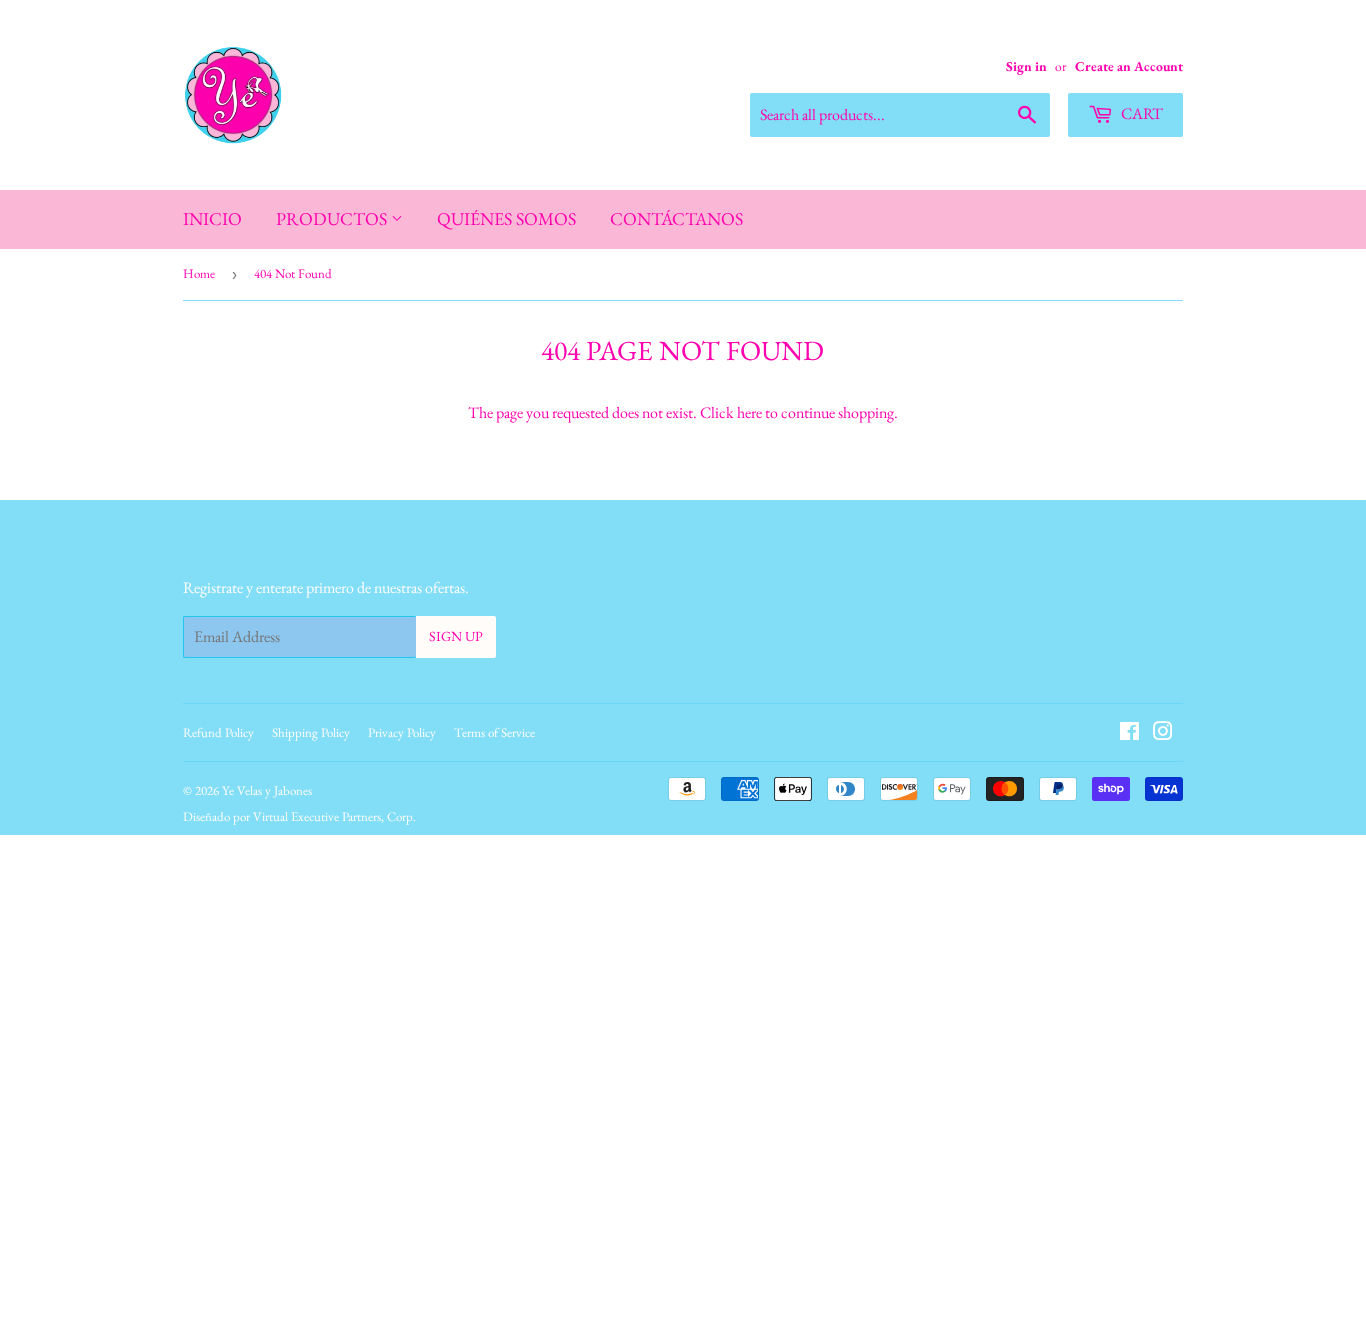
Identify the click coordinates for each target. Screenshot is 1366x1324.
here (749, 412)
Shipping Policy (311, 732)
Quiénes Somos (506, 218)
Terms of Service (494, 732)
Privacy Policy (402, 732)
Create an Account (1129, 66)
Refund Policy (218, 732)
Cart (1140, 113)
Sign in (1026, 66)
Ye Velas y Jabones (267, 790)
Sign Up (456, 636)
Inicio (212, 218)
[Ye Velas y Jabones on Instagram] (1163, 733)
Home (199, 273)
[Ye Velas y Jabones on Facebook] (1129, 733)
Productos (333, 218)
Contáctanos (676, 218)
